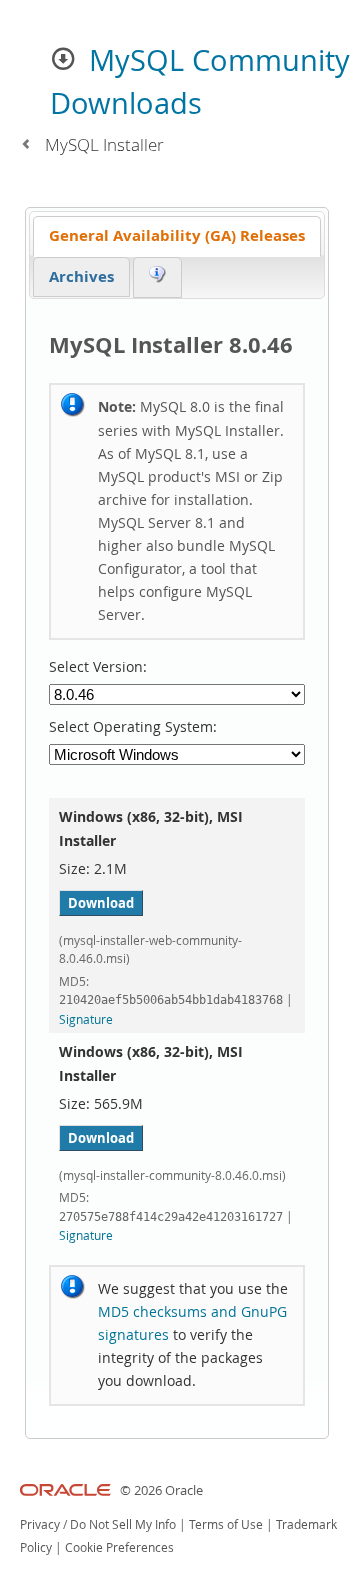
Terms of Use (226, 1524)
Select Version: (98, 667)
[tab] (177, 236)
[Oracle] (65, 1490)
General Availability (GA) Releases (177, 235)
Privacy (40, 1524)
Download (101, 903)
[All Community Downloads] (25, 144)
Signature (86, 1019)
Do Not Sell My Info (123, 1524)
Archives (81, 276)
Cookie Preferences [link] (119, 1547)
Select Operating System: (133, 727)
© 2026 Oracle (161, 1490)
